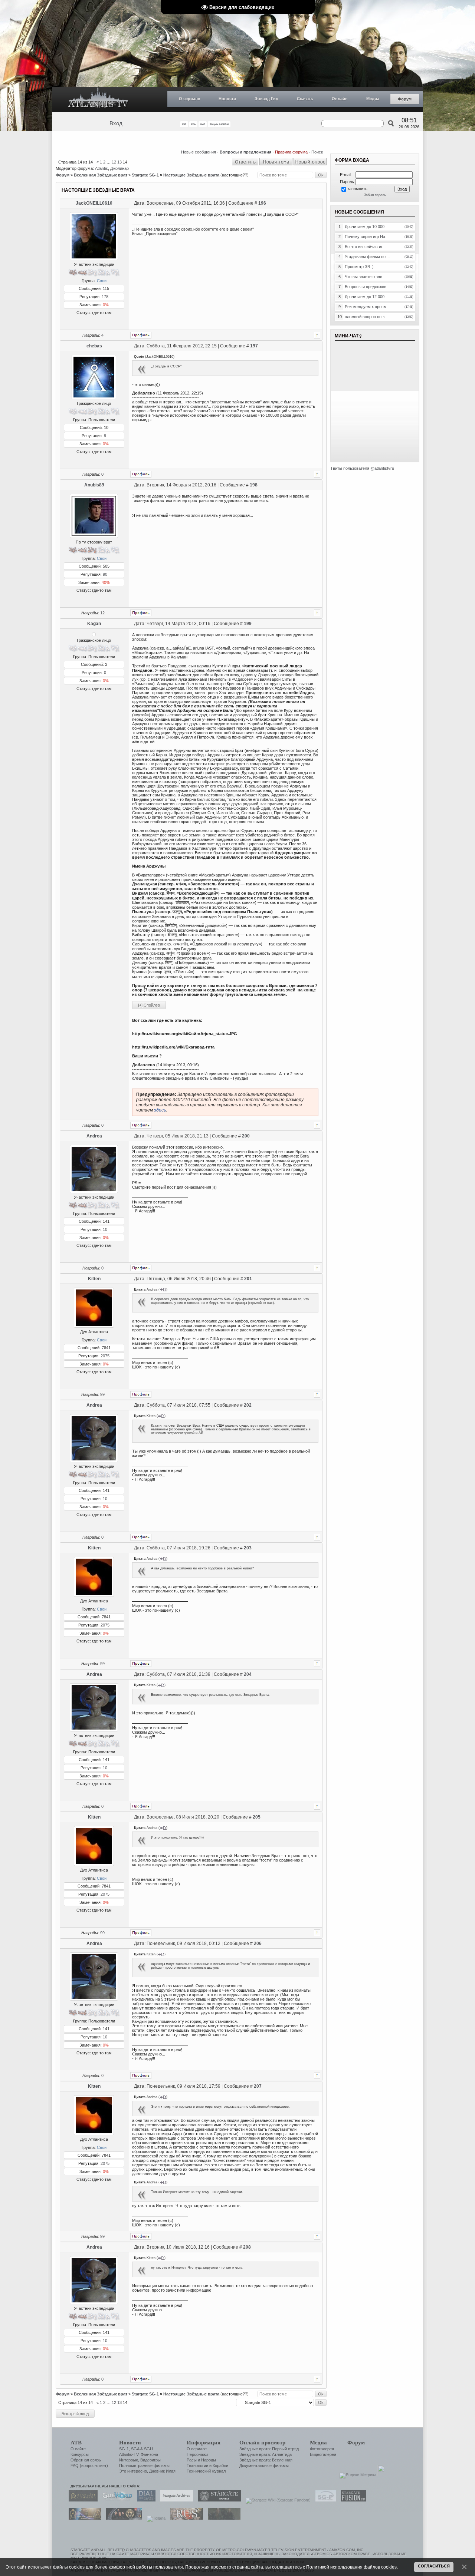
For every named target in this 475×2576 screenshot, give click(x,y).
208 (247, 2247)
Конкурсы (80, 2454)
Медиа (373, 99)
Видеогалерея (323, 2454)
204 (248, 1674)
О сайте (78, 2449)
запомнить (357, 189)
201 (248, 1279)
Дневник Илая (162, 2471)
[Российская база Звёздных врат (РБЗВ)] (122, 2518)
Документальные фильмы (264, 2466)
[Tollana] (154, 2518)
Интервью (129, 2460)
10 (105, 1229)
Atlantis (101, 168)
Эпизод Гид (266, 99)
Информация (204, 2443)
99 (102, 1394)
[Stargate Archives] (175, 2500)
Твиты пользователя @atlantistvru (362, 468)
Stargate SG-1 (145, 175)
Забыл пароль (375, 195)
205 (257, 1817)
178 (105, 297)
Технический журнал (206, 2471)
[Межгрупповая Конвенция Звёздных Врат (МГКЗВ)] (83, 2518)
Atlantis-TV (129, 2454)
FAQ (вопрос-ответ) (89, 2466)
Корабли (220, 2466)
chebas (94, 346)
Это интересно (133, 2471)
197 (254, 346)
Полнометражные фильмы (144, 2466)
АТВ (76, 2443)
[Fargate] (185, 2518)
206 (258, 1943)
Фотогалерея (322, 2449)
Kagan (94, 624)
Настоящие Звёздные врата (191, 175)
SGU (148, 2449)
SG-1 (124, 2449)
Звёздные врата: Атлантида (266, 2454)
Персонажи (197, 2454)
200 (246, 1136)
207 (258, 2086)
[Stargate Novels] (217, 2500)
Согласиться (434, 2566)
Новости (227, 99)
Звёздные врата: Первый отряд (269, 2449)
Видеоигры (150, 2460)
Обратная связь (86, 2460)
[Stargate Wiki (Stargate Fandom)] (276, 2500)
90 (105, 574)
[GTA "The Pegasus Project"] (222, 2518)
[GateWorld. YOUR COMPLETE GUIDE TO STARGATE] (115, 2500)
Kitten (94, 1279)
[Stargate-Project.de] (324, 2500)
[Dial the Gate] (144, 2500)
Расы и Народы (201, 2460)
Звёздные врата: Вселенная (266, 2460)
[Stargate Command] (81, 2500)
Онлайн (340, 99)
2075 (105, 1356)
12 (114, 162)
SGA (135, 2449)
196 (262, 203)
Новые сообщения (199, 152)
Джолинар (119, 168)
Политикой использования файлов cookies (351, 2567)
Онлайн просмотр (262, 2443)
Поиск (317, 152)
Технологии (197, 2466)
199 (248, 624)
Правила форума (291, 152)
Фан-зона (149, 2454)
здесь (160, 1110)
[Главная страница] (98, 100)
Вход (116, 123)
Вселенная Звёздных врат (101, 175)
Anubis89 (94, 485)
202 (248, 1405)
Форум (405, 99)
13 (119, 162)
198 (254, 485)
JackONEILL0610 (94, 203)
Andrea (94, 1136)
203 (248, 1548)
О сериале (189, 99)
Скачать (305, 99)
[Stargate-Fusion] (352, 2500)
